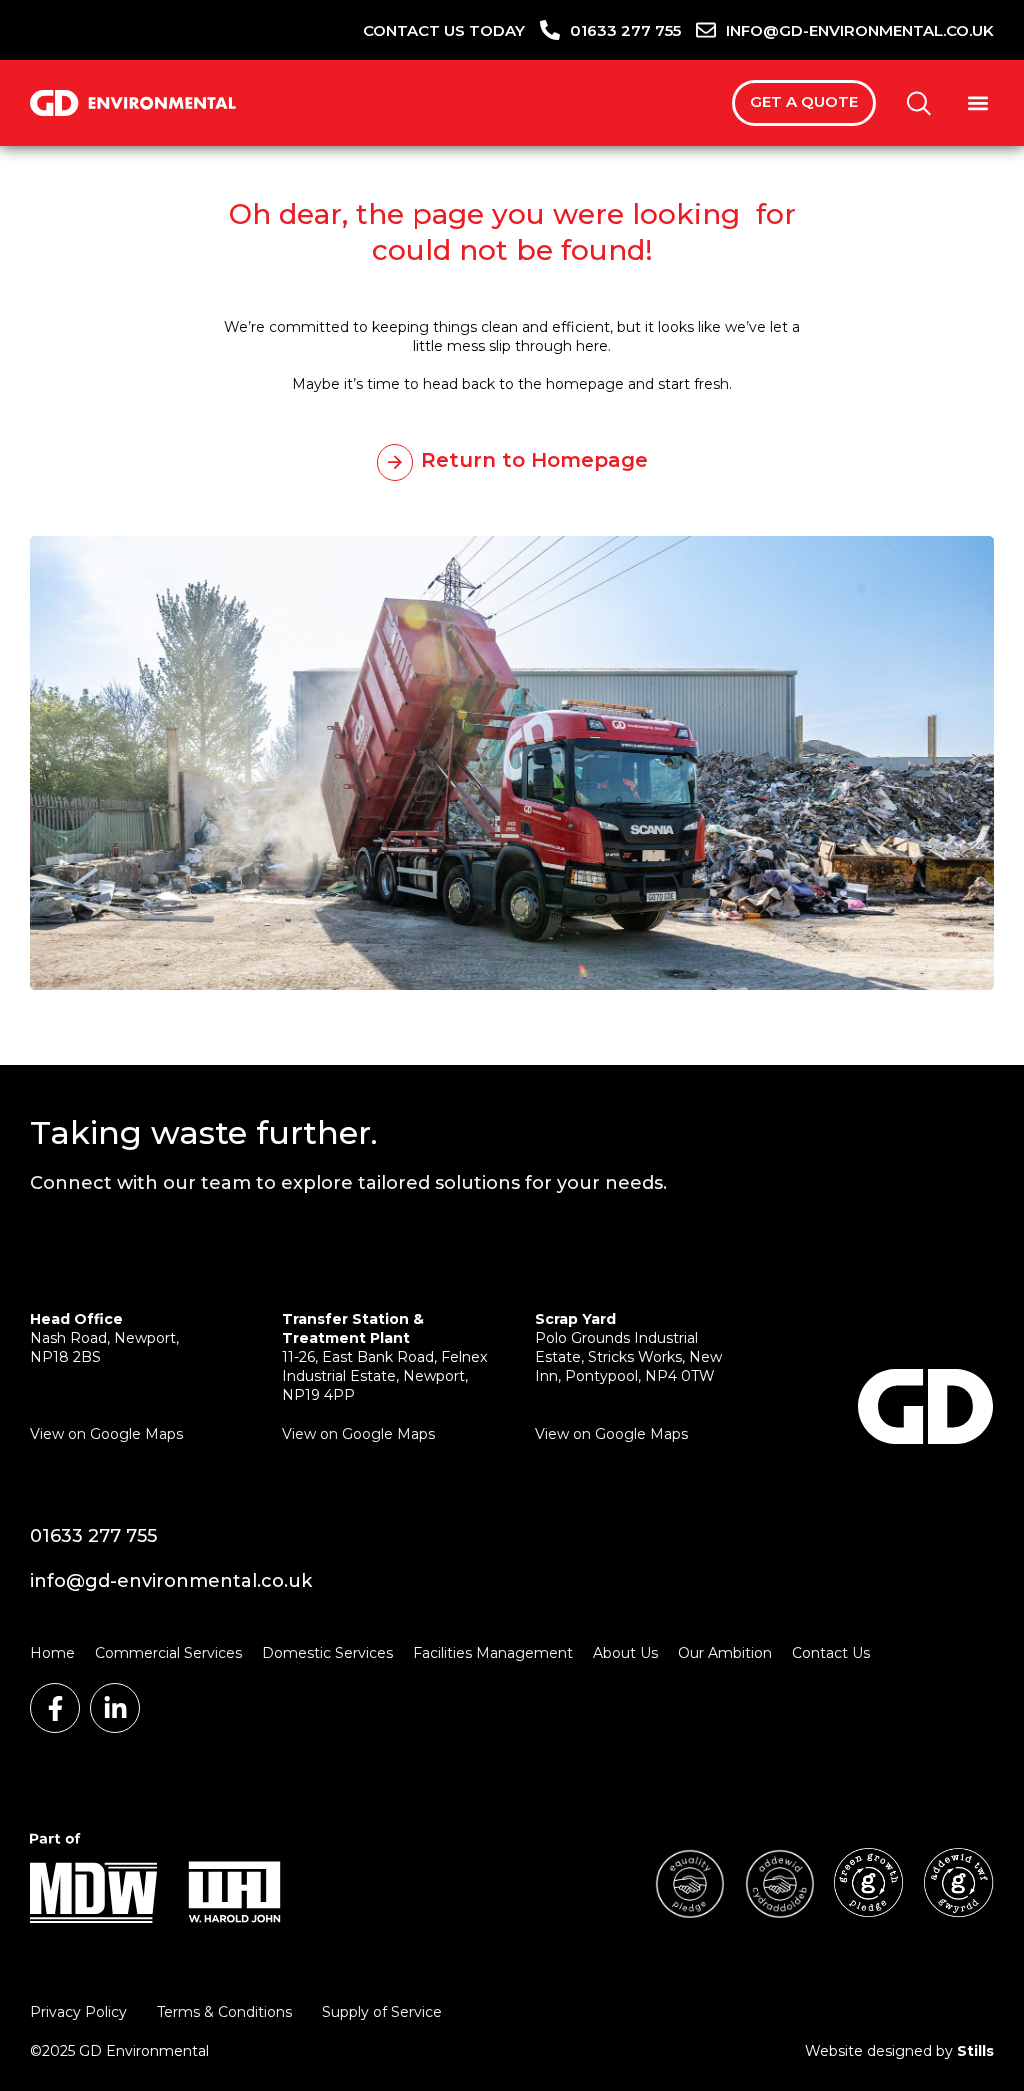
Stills (975, 2051)
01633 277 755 (93, 1536)
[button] (977, 103)
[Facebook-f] (55, 1708)
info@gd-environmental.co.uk (171, 1581)
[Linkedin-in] (115, 1708)
